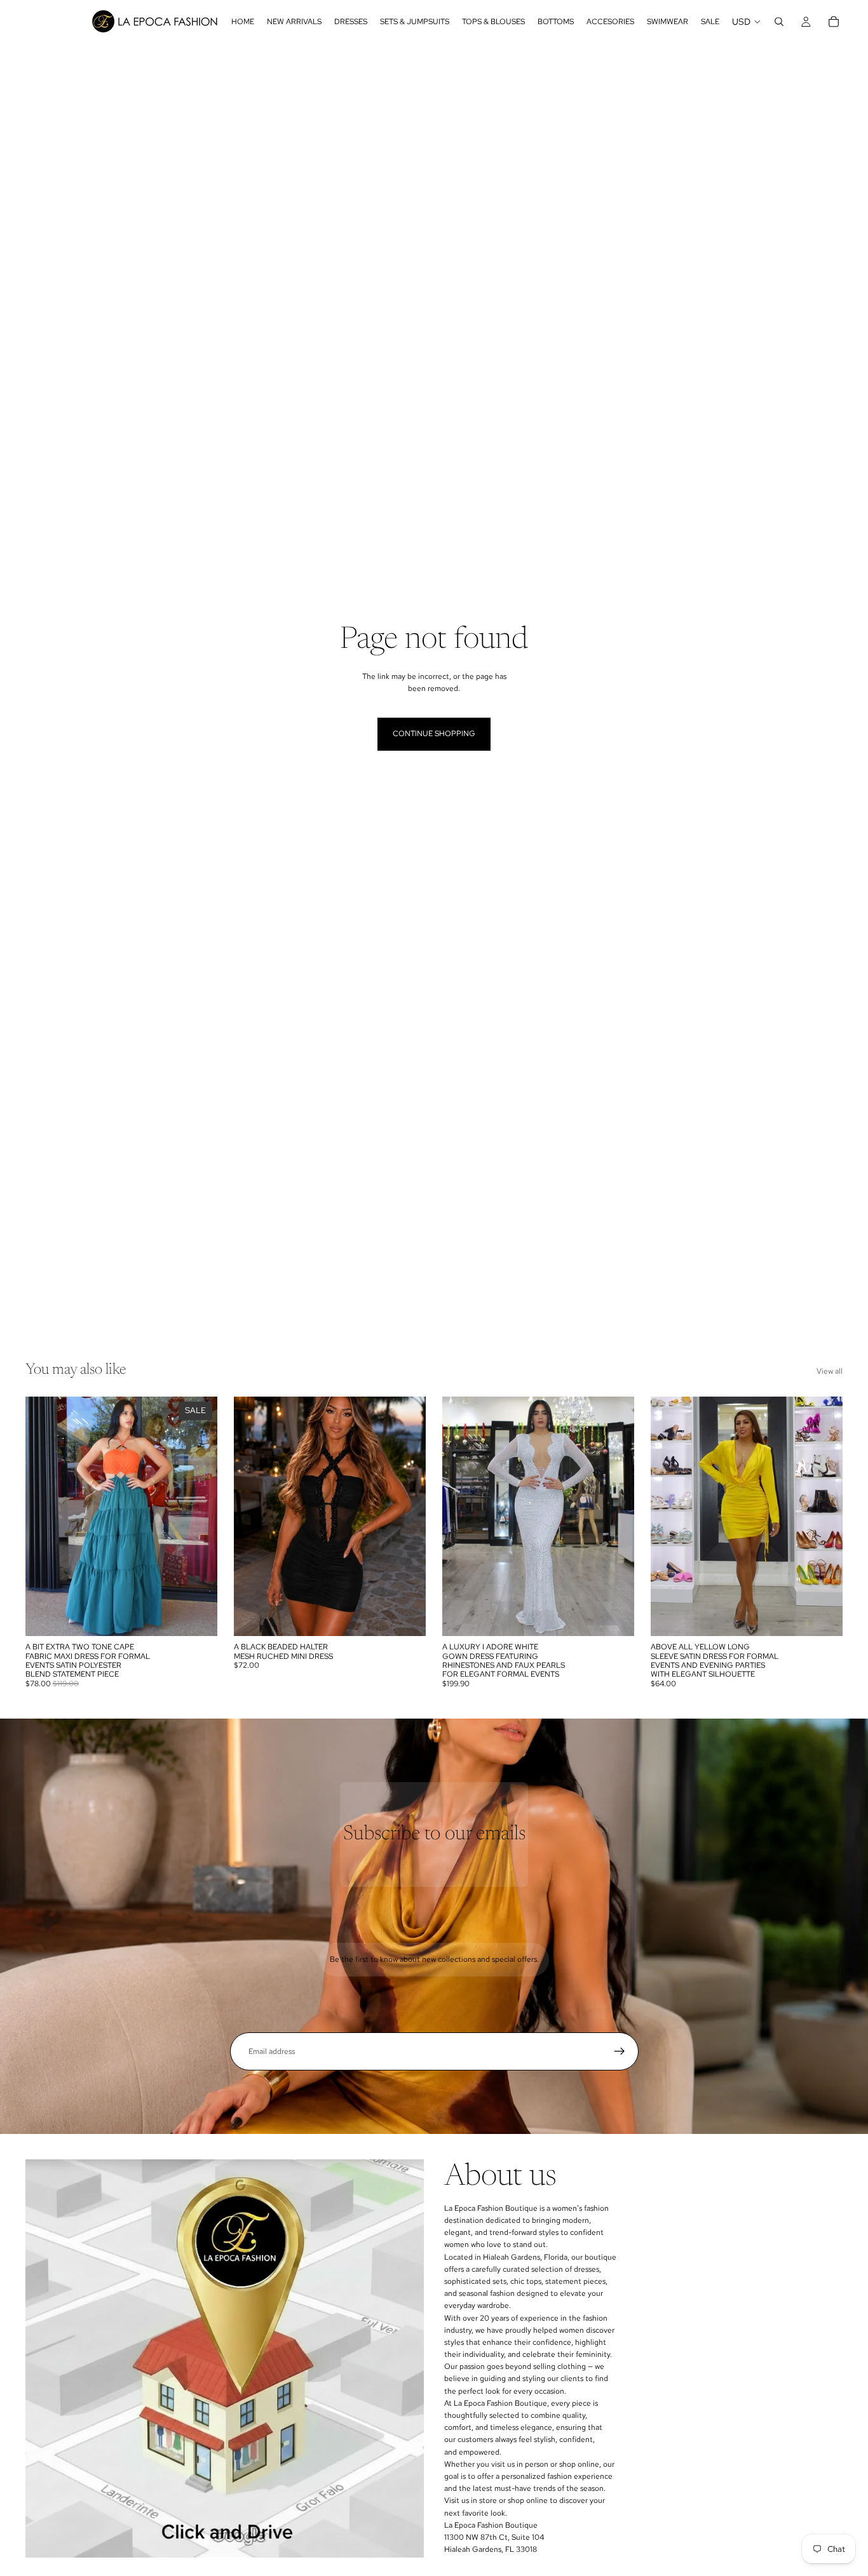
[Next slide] (407, 1517)
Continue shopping (434, 734)
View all (830, 1371)
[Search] (779, 22)
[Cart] (834, 22)
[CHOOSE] (198, 1616)
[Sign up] (620, 2051)
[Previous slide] (253, 1517)
